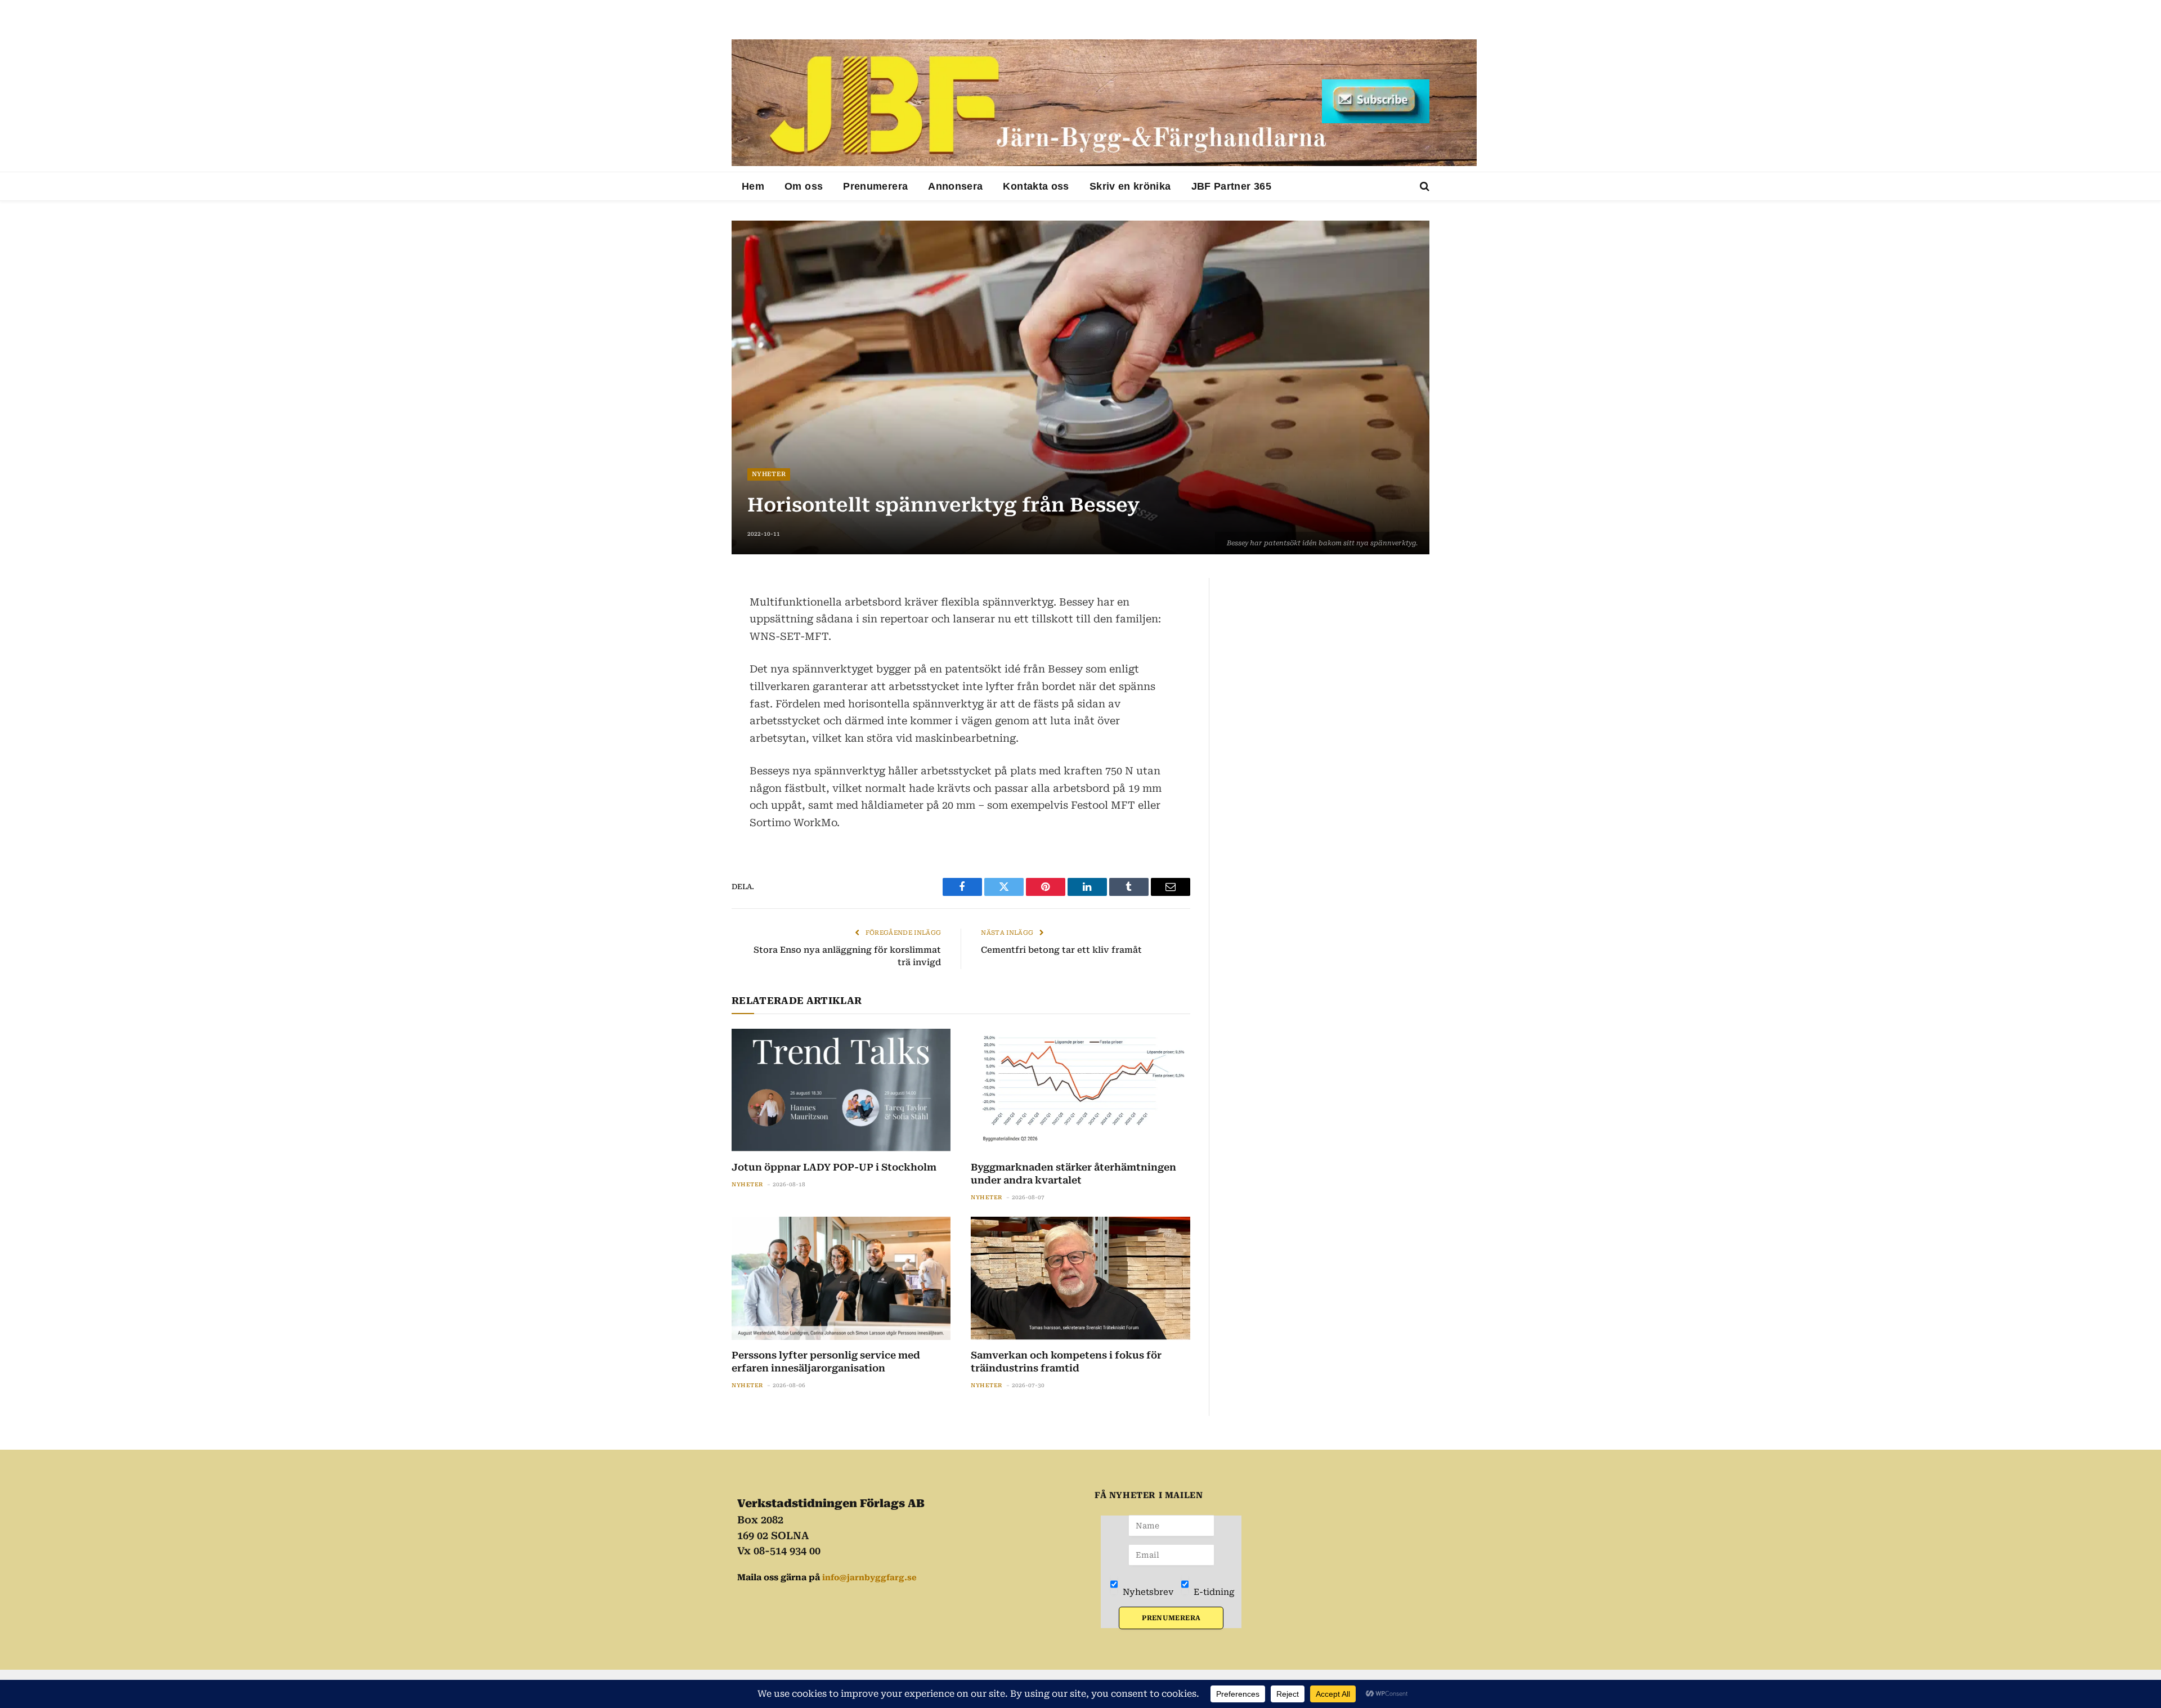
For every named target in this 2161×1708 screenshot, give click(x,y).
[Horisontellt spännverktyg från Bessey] (1080, 387)
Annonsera (955, 186)
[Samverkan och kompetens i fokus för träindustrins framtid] (1080, 1278)
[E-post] (692, 670)
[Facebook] (692, 616)
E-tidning (1213, 1592)
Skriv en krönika (1130, 186)
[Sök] (1424, 187)
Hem (753, 186)
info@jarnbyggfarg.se (869, 1577)
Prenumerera (875, 186)
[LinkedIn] (692, 643)
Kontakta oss (1036, 186)
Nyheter (769, 474)
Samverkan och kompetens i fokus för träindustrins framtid (1066, 1362)
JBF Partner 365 (1231, 186)
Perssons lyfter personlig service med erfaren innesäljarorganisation (826, 1362)
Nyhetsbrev (1147, 1592)
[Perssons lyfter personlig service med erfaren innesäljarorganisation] (841, 1278)
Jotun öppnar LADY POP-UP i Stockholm (834, 1167)
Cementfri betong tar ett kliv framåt (1061, 950)
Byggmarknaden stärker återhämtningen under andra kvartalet (1073, 1174)
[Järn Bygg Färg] (1104, 103)
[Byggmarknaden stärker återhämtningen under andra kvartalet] (1080, 1090)
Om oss (804, 186)
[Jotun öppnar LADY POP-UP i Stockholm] (841, 1090)
